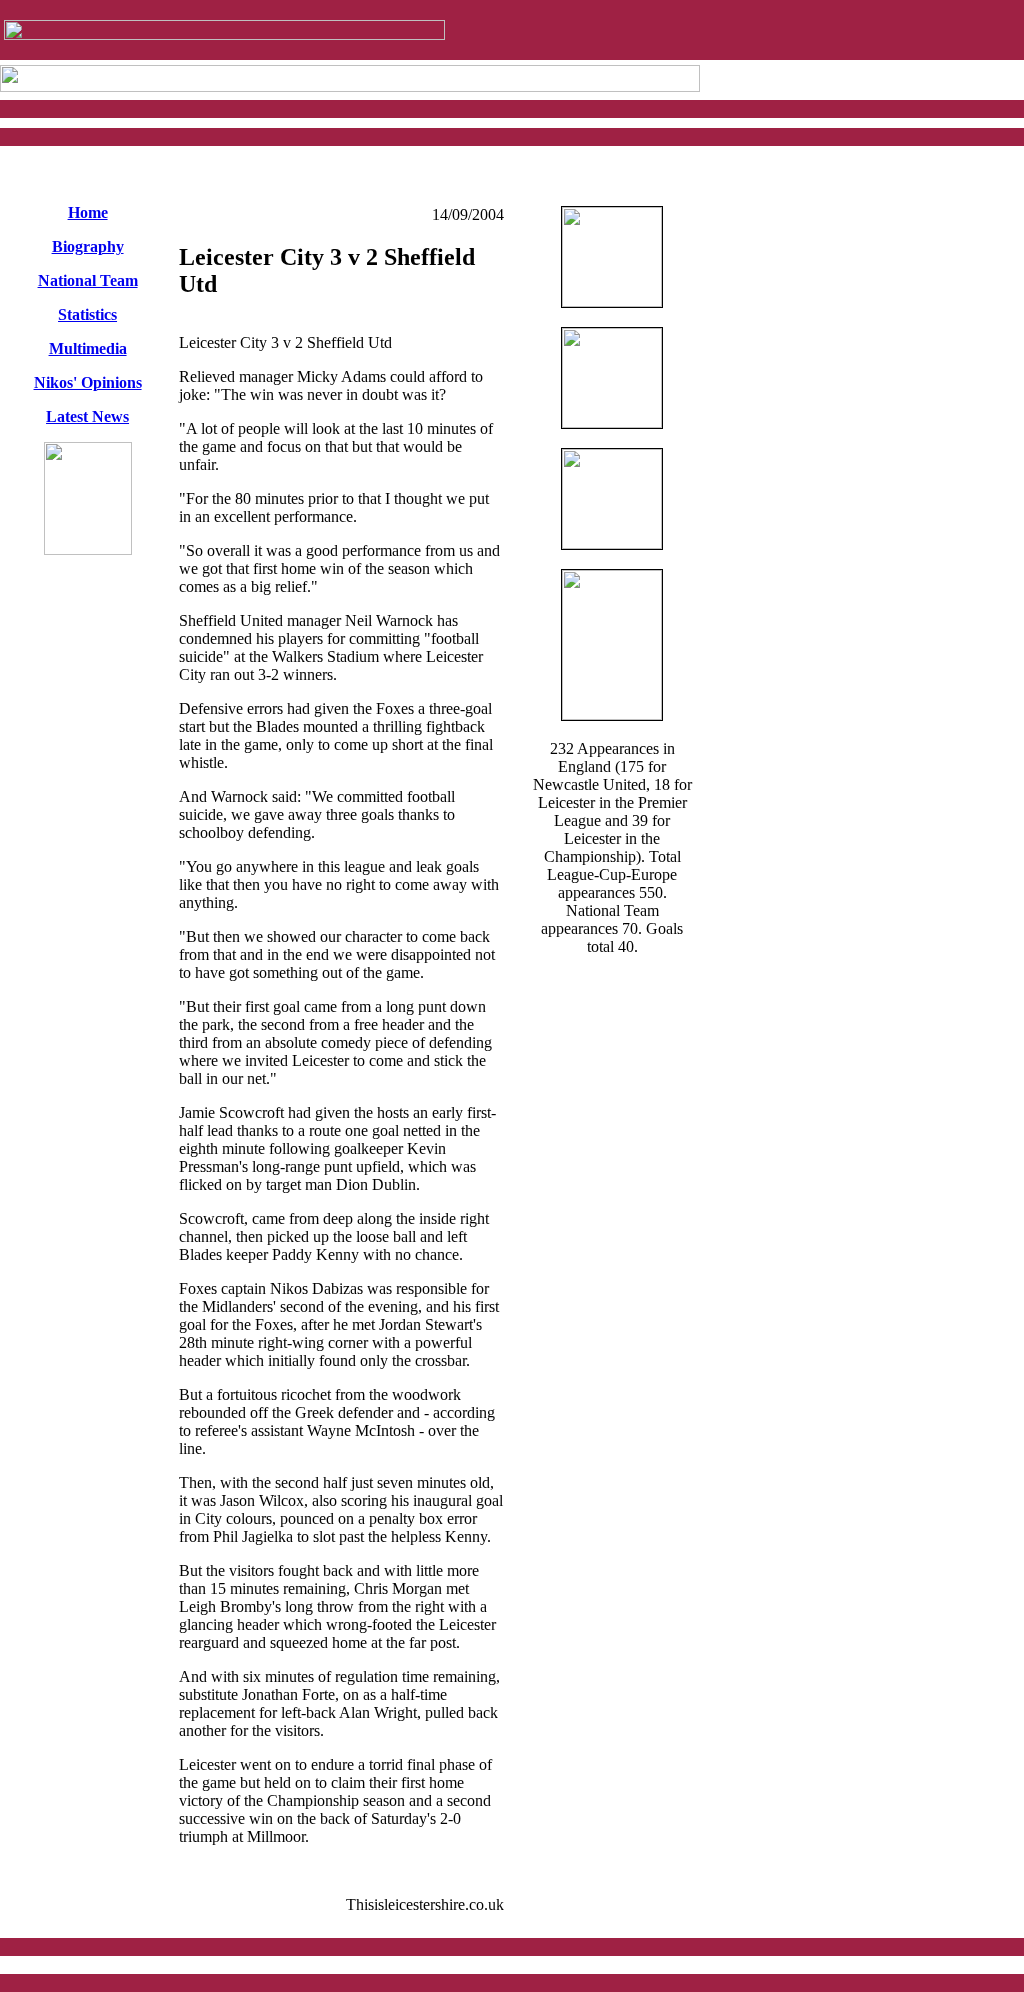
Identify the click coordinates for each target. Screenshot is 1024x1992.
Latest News (87, 416)
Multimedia (88, 348)
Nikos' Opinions (88, 382)
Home (88, 212)
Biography (88, 246)
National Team (88, 280)
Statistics (87, 314)
